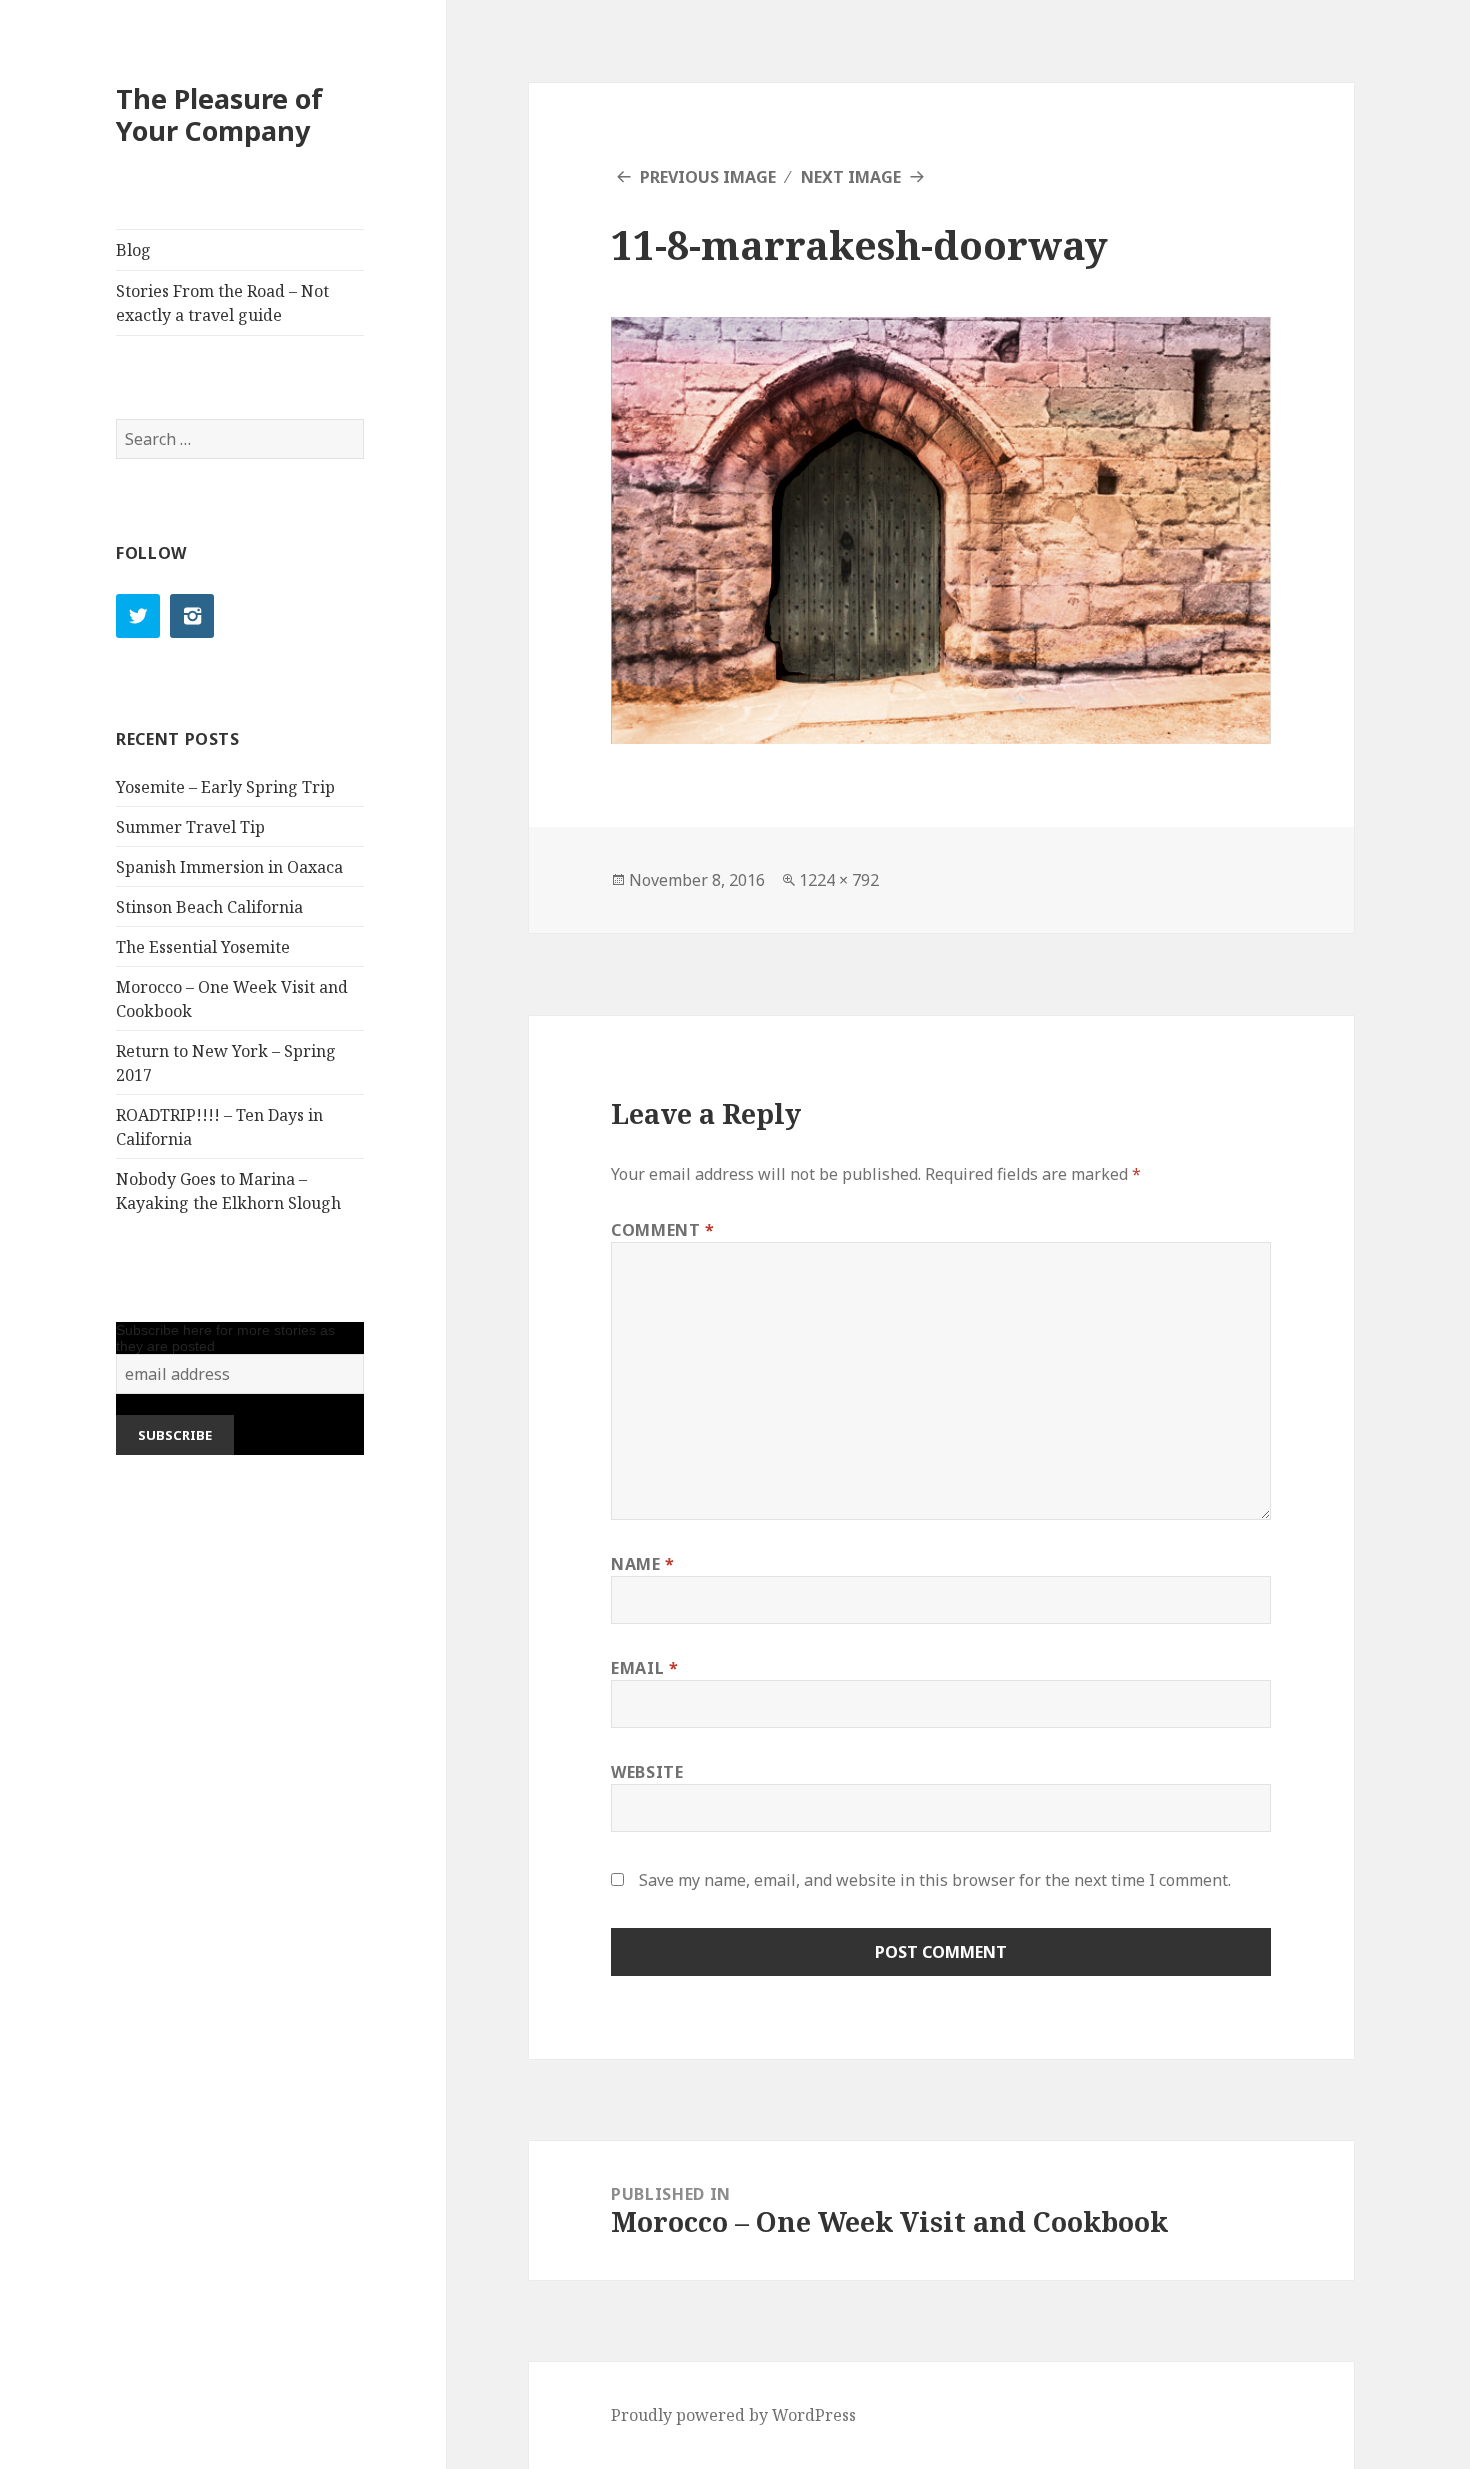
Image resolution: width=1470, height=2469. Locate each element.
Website (647, 1772)
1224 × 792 (839, 880)
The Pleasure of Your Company (219, 114)
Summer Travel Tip (190, 827)
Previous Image (708, 177)
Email (644, 1668)
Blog (133, 250)
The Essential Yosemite (203, 947)
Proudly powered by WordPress (733, 2415)
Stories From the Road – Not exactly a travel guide (222, 303)
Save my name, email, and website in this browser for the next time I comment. (935, 1880)
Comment (663, 1230)
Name (643, 1564)
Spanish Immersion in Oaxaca (229, 867)
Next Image (851, 177)
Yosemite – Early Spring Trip (225, 787)
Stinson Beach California (209, 907)
